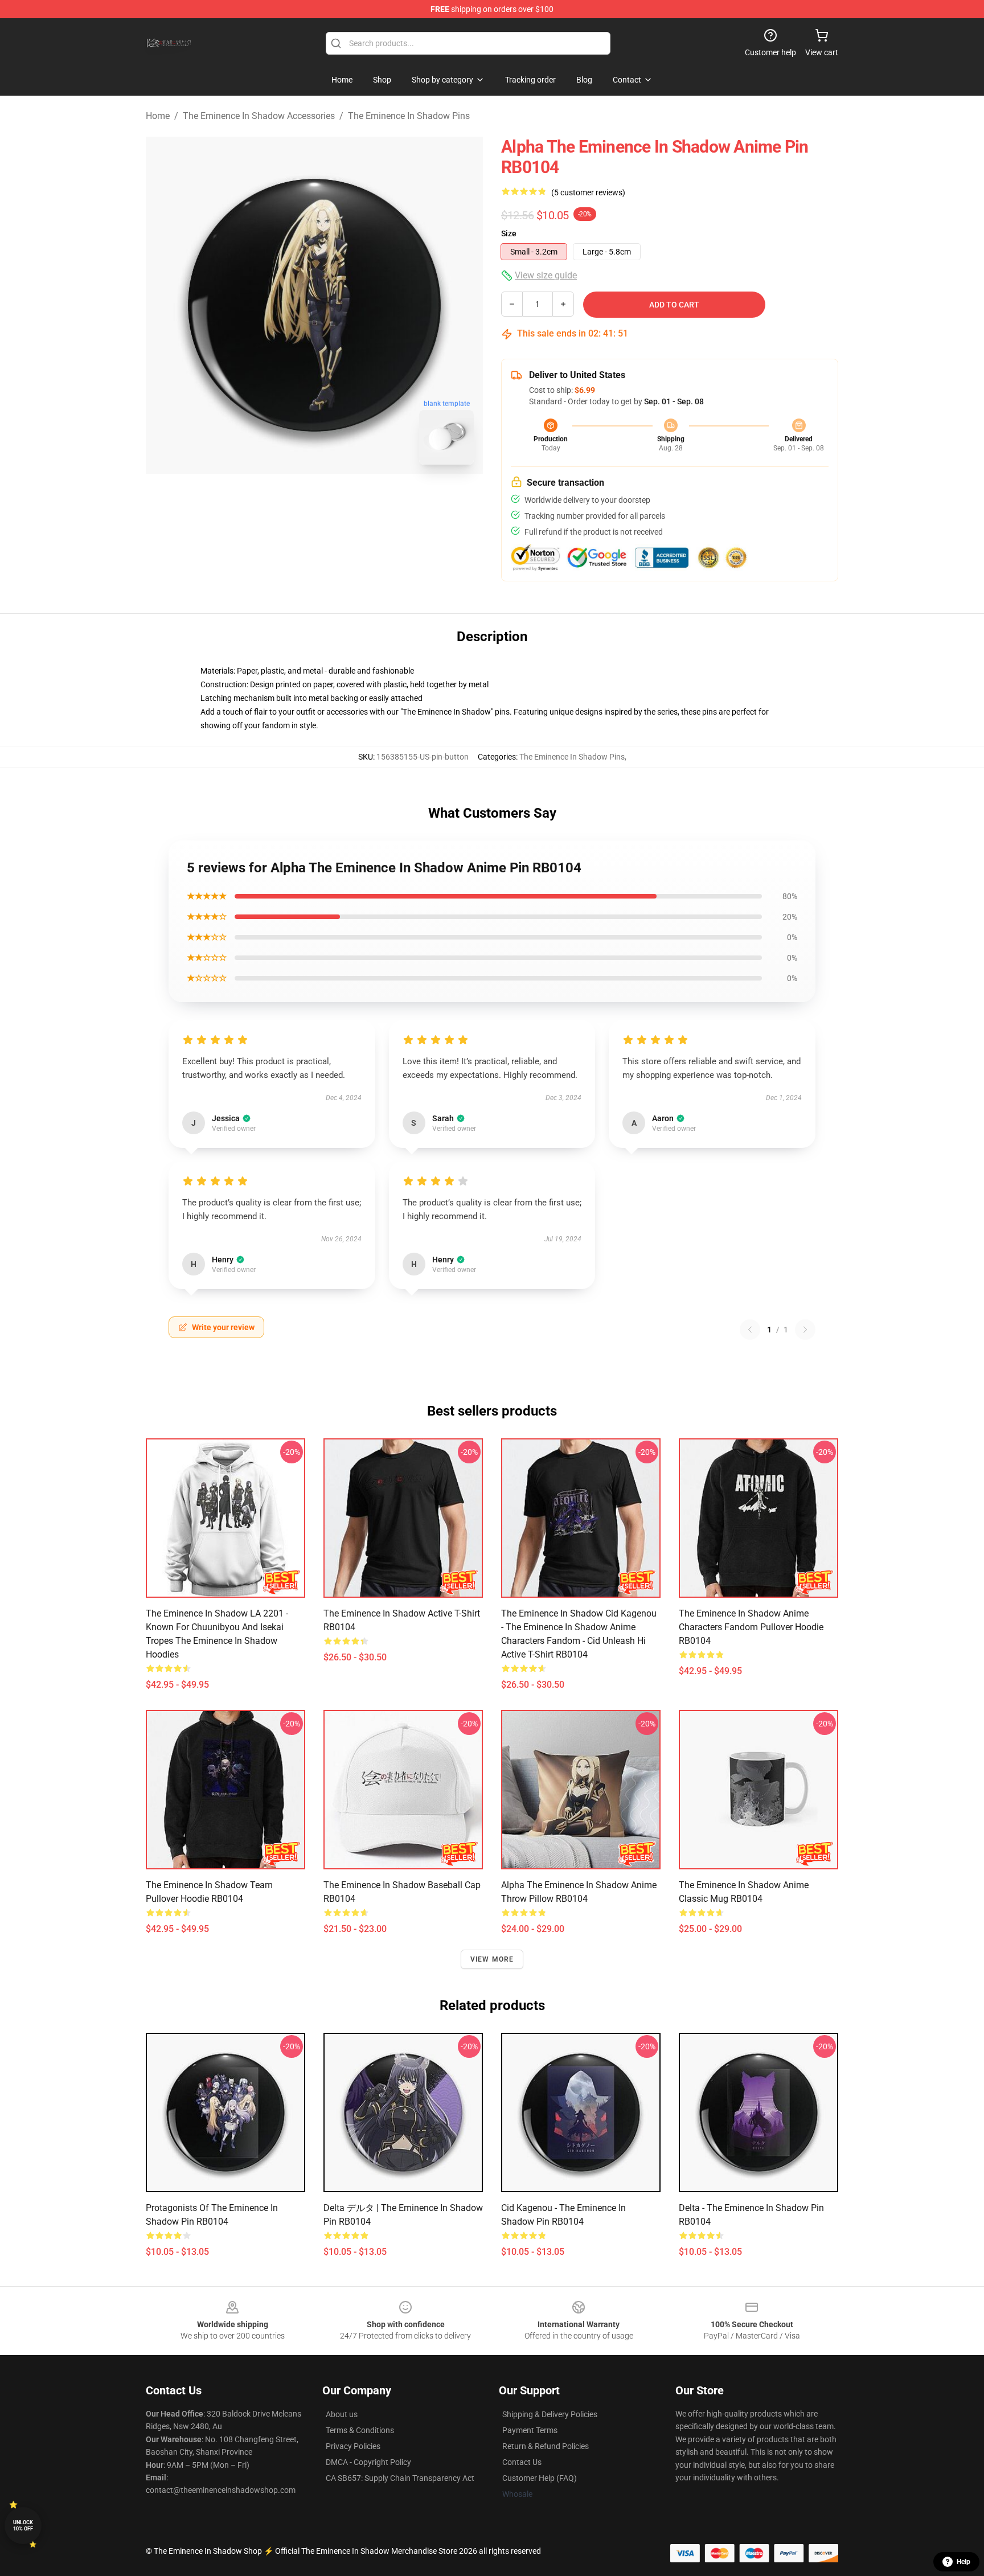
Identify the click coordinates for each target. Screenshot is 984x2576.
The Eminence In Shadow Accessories (259, 116)
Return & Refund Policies (546, 2446)
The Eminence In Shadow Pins (409, 116)
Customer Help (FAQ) (540, 2478)
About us (342, 2414)
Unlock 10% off (23, 2526)
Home (158, 116)
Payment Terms (530, 2430)
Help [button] (963, 2562)
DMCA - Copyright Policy (368, 2462)
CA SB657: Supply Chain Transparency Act (400, 2478)
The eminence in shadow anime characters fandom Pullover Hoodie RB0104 (751, 1627)
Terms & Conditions (360, 2430)
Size (509, 233)
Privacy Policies (353, 2446)
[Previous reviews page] (750, 1330)
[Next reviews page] (805, 1330)
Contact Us (522, 2462)
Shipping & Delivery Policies (550, 2414)
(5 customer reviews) (588, 192)
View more (492, 1959)
